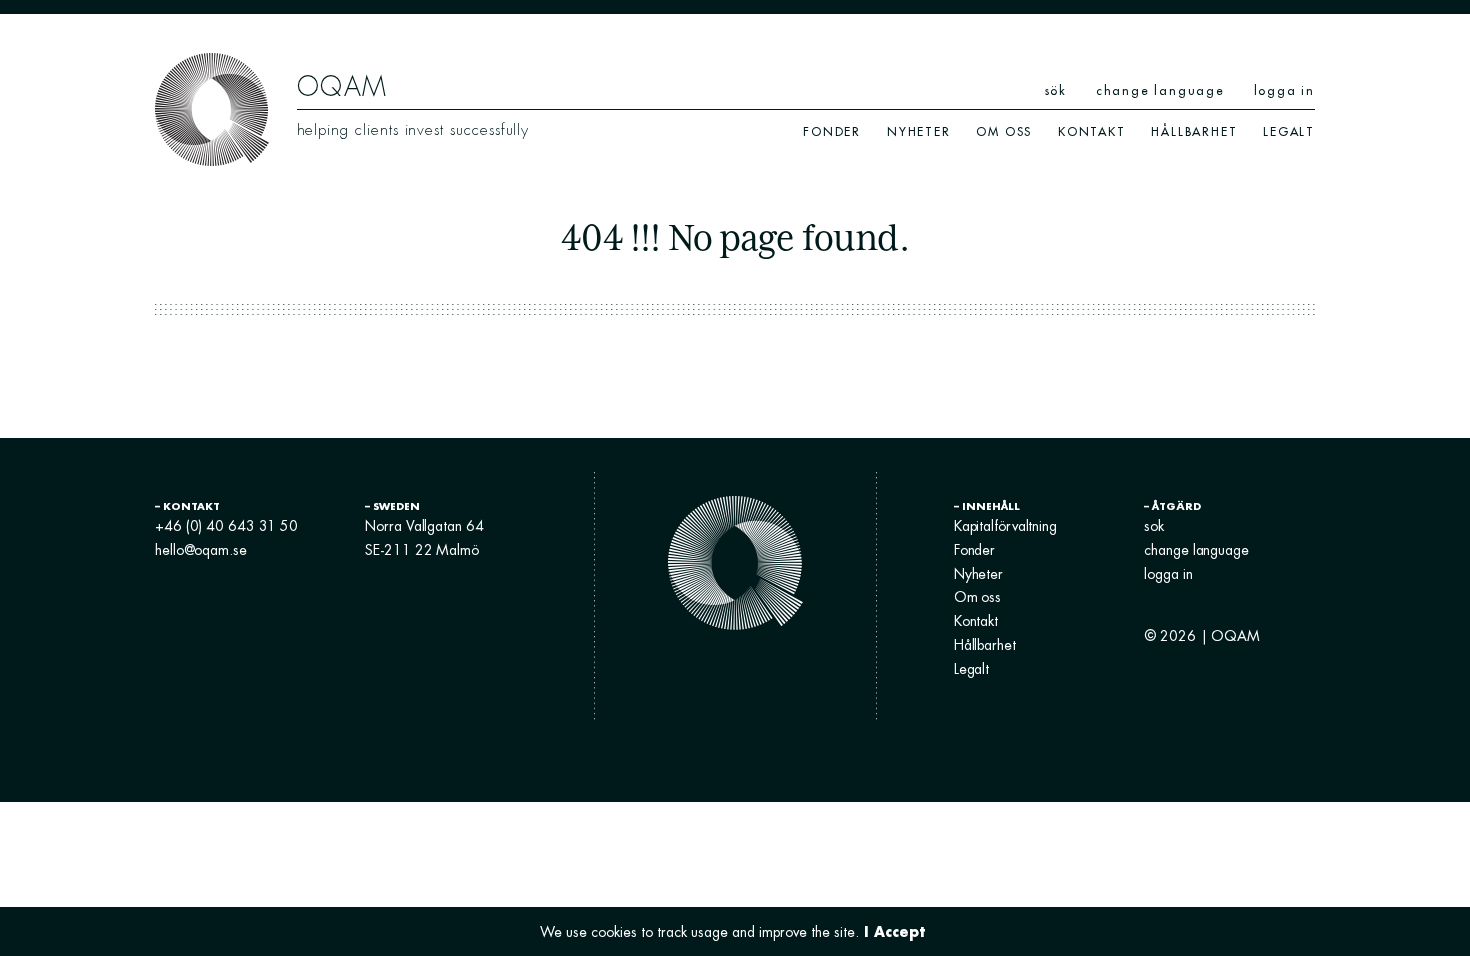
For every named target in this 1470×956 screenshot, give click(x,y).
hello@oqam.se (201, 550)
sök (1056, 90)
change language (1160, 90)
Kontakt (1092, 131)
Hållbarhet (1194, 131)
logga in (1284, 90)
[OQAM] (212, 108)
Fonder (832, 131)
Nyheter (919, 131)
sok (1154, 526)
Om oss (1004, 131)
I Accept (894, 931)
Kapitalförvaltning (1005, 526)
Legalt (1289, 131)
